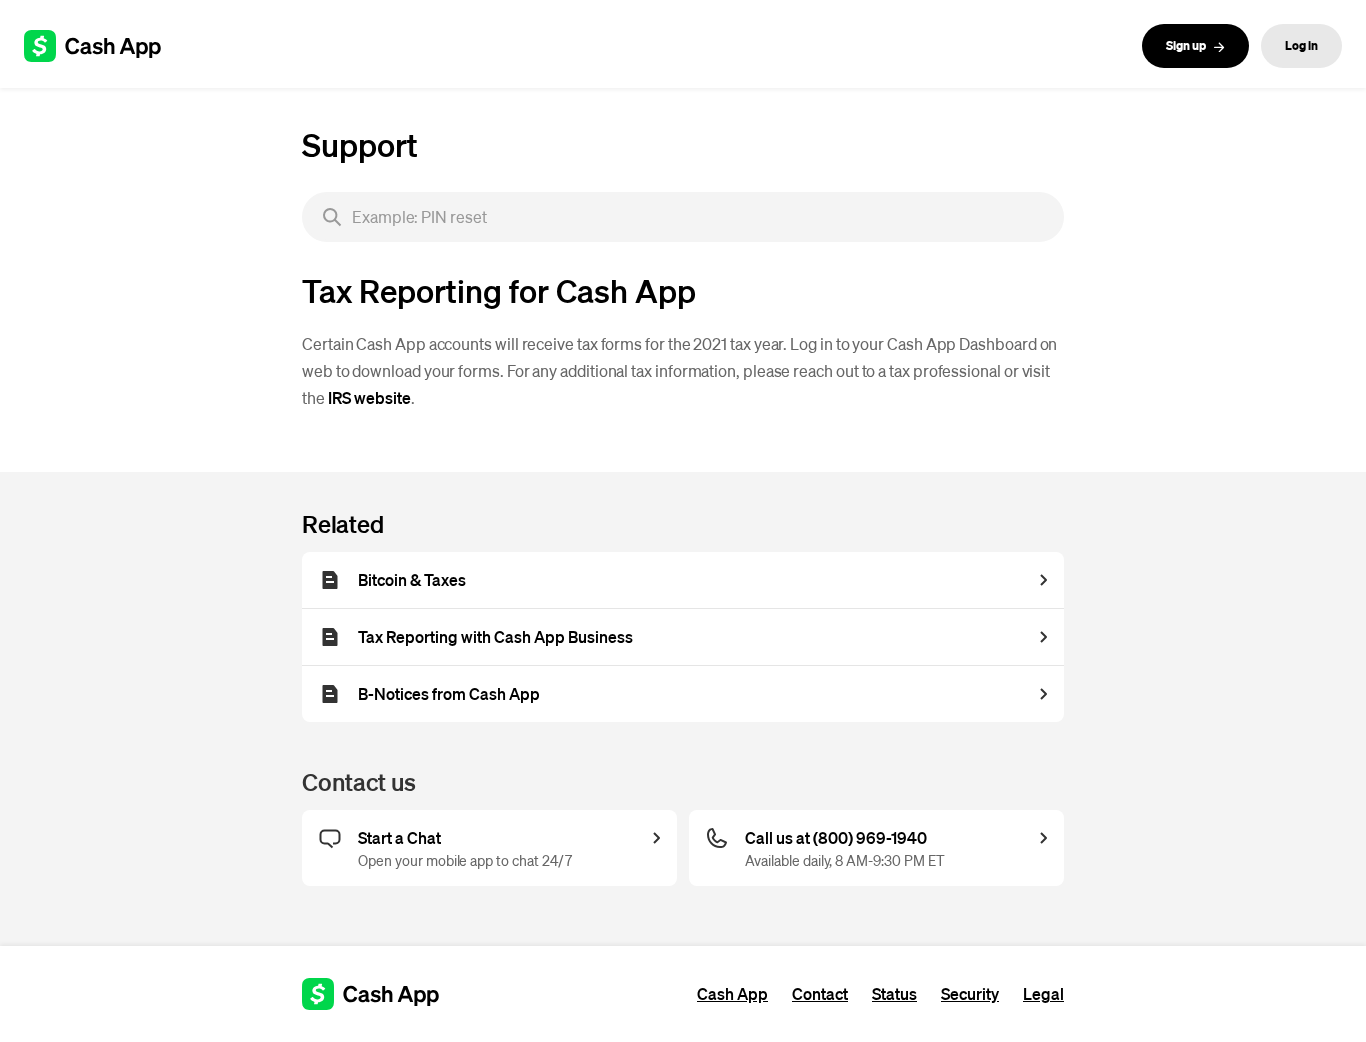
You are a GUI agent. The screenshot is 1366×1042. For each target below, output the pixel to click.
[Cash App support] (103, 46)
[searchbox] (683, 217)
